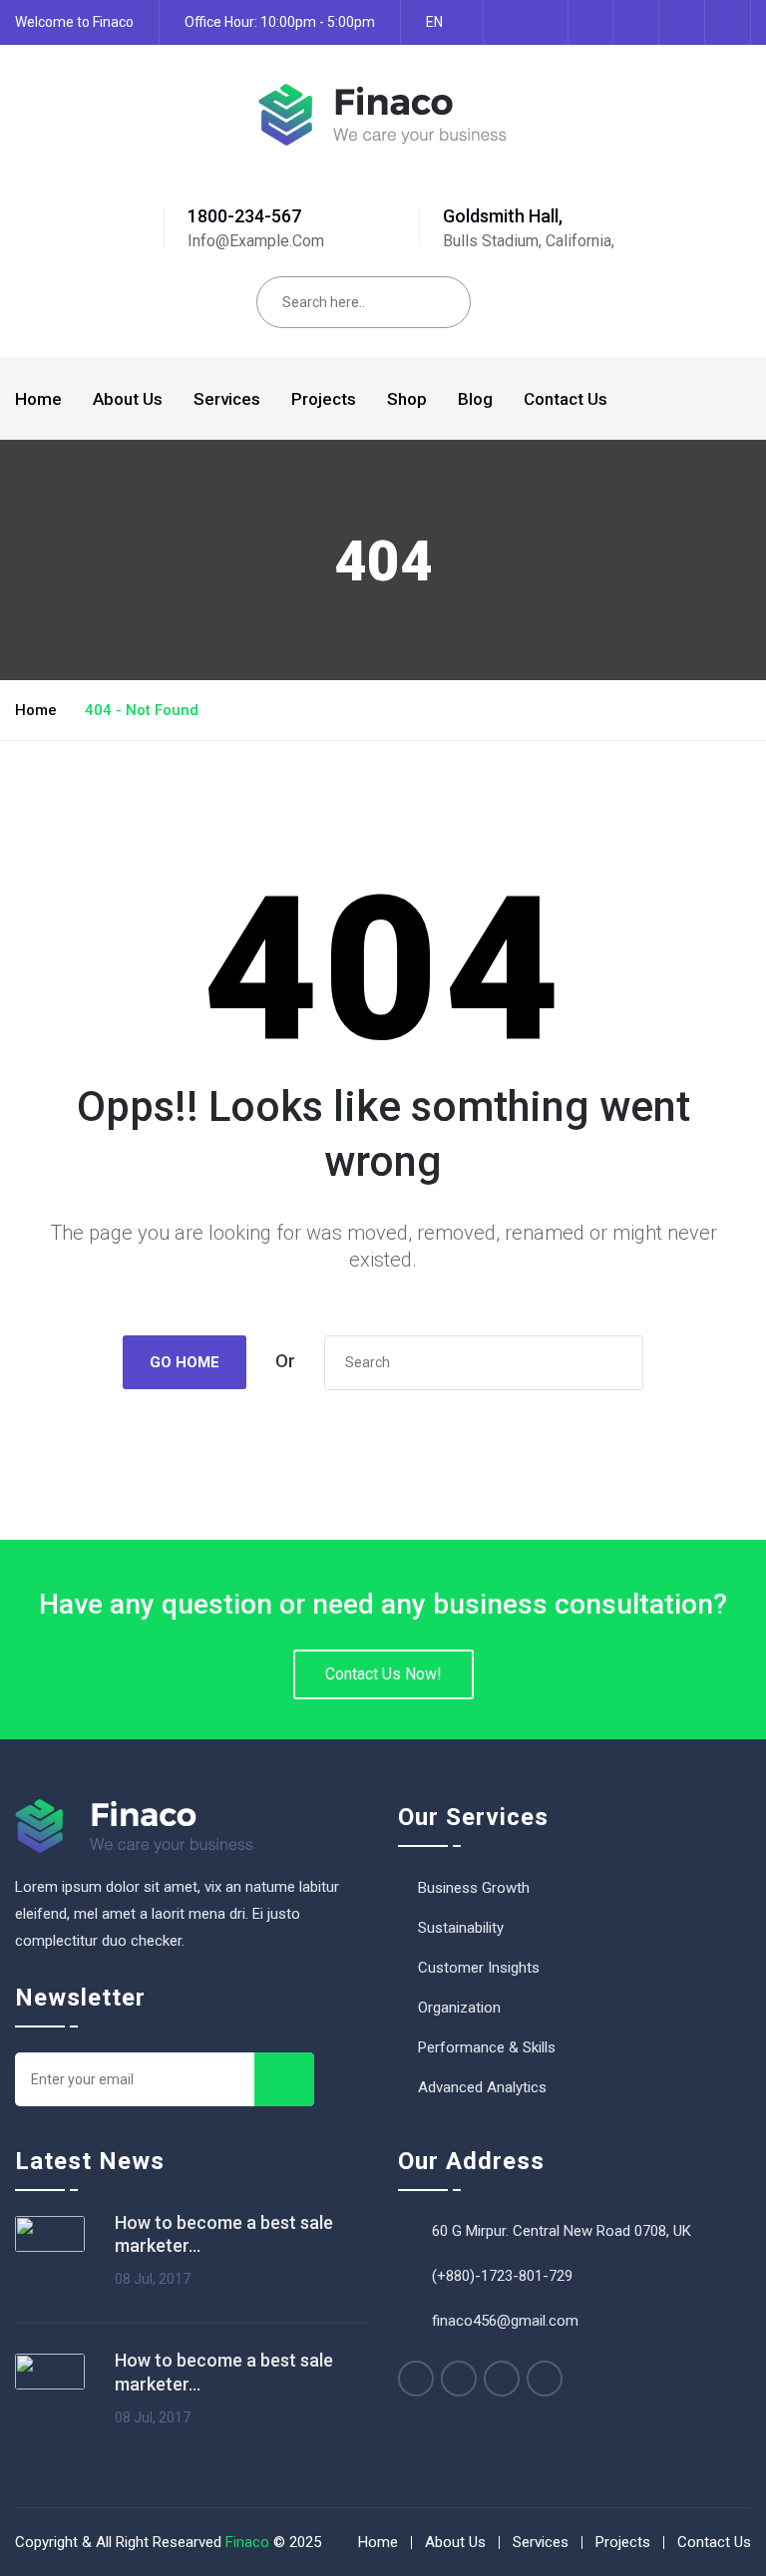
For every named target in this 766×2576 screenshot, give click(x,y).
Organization (459, 2008)
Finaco (247, 2542)
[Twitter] (459, 2379)
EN (434, 22)
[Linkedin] (545, 2379)
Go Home (185, 1362)
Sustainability (461, 1928)
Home (38, 399)
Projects (324, 399)
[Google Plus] (502, 2379)
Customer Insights (479, 1968)
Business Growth (474, 1888)
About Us (128, 399)
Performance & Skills (487, 2047)
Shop (407, 399)
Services (227, 399)
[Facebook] (416, 2379)
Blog (475, 399)
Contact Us (566, 399)
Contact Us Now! (383, 1674)
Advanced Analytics (482, 2087)
